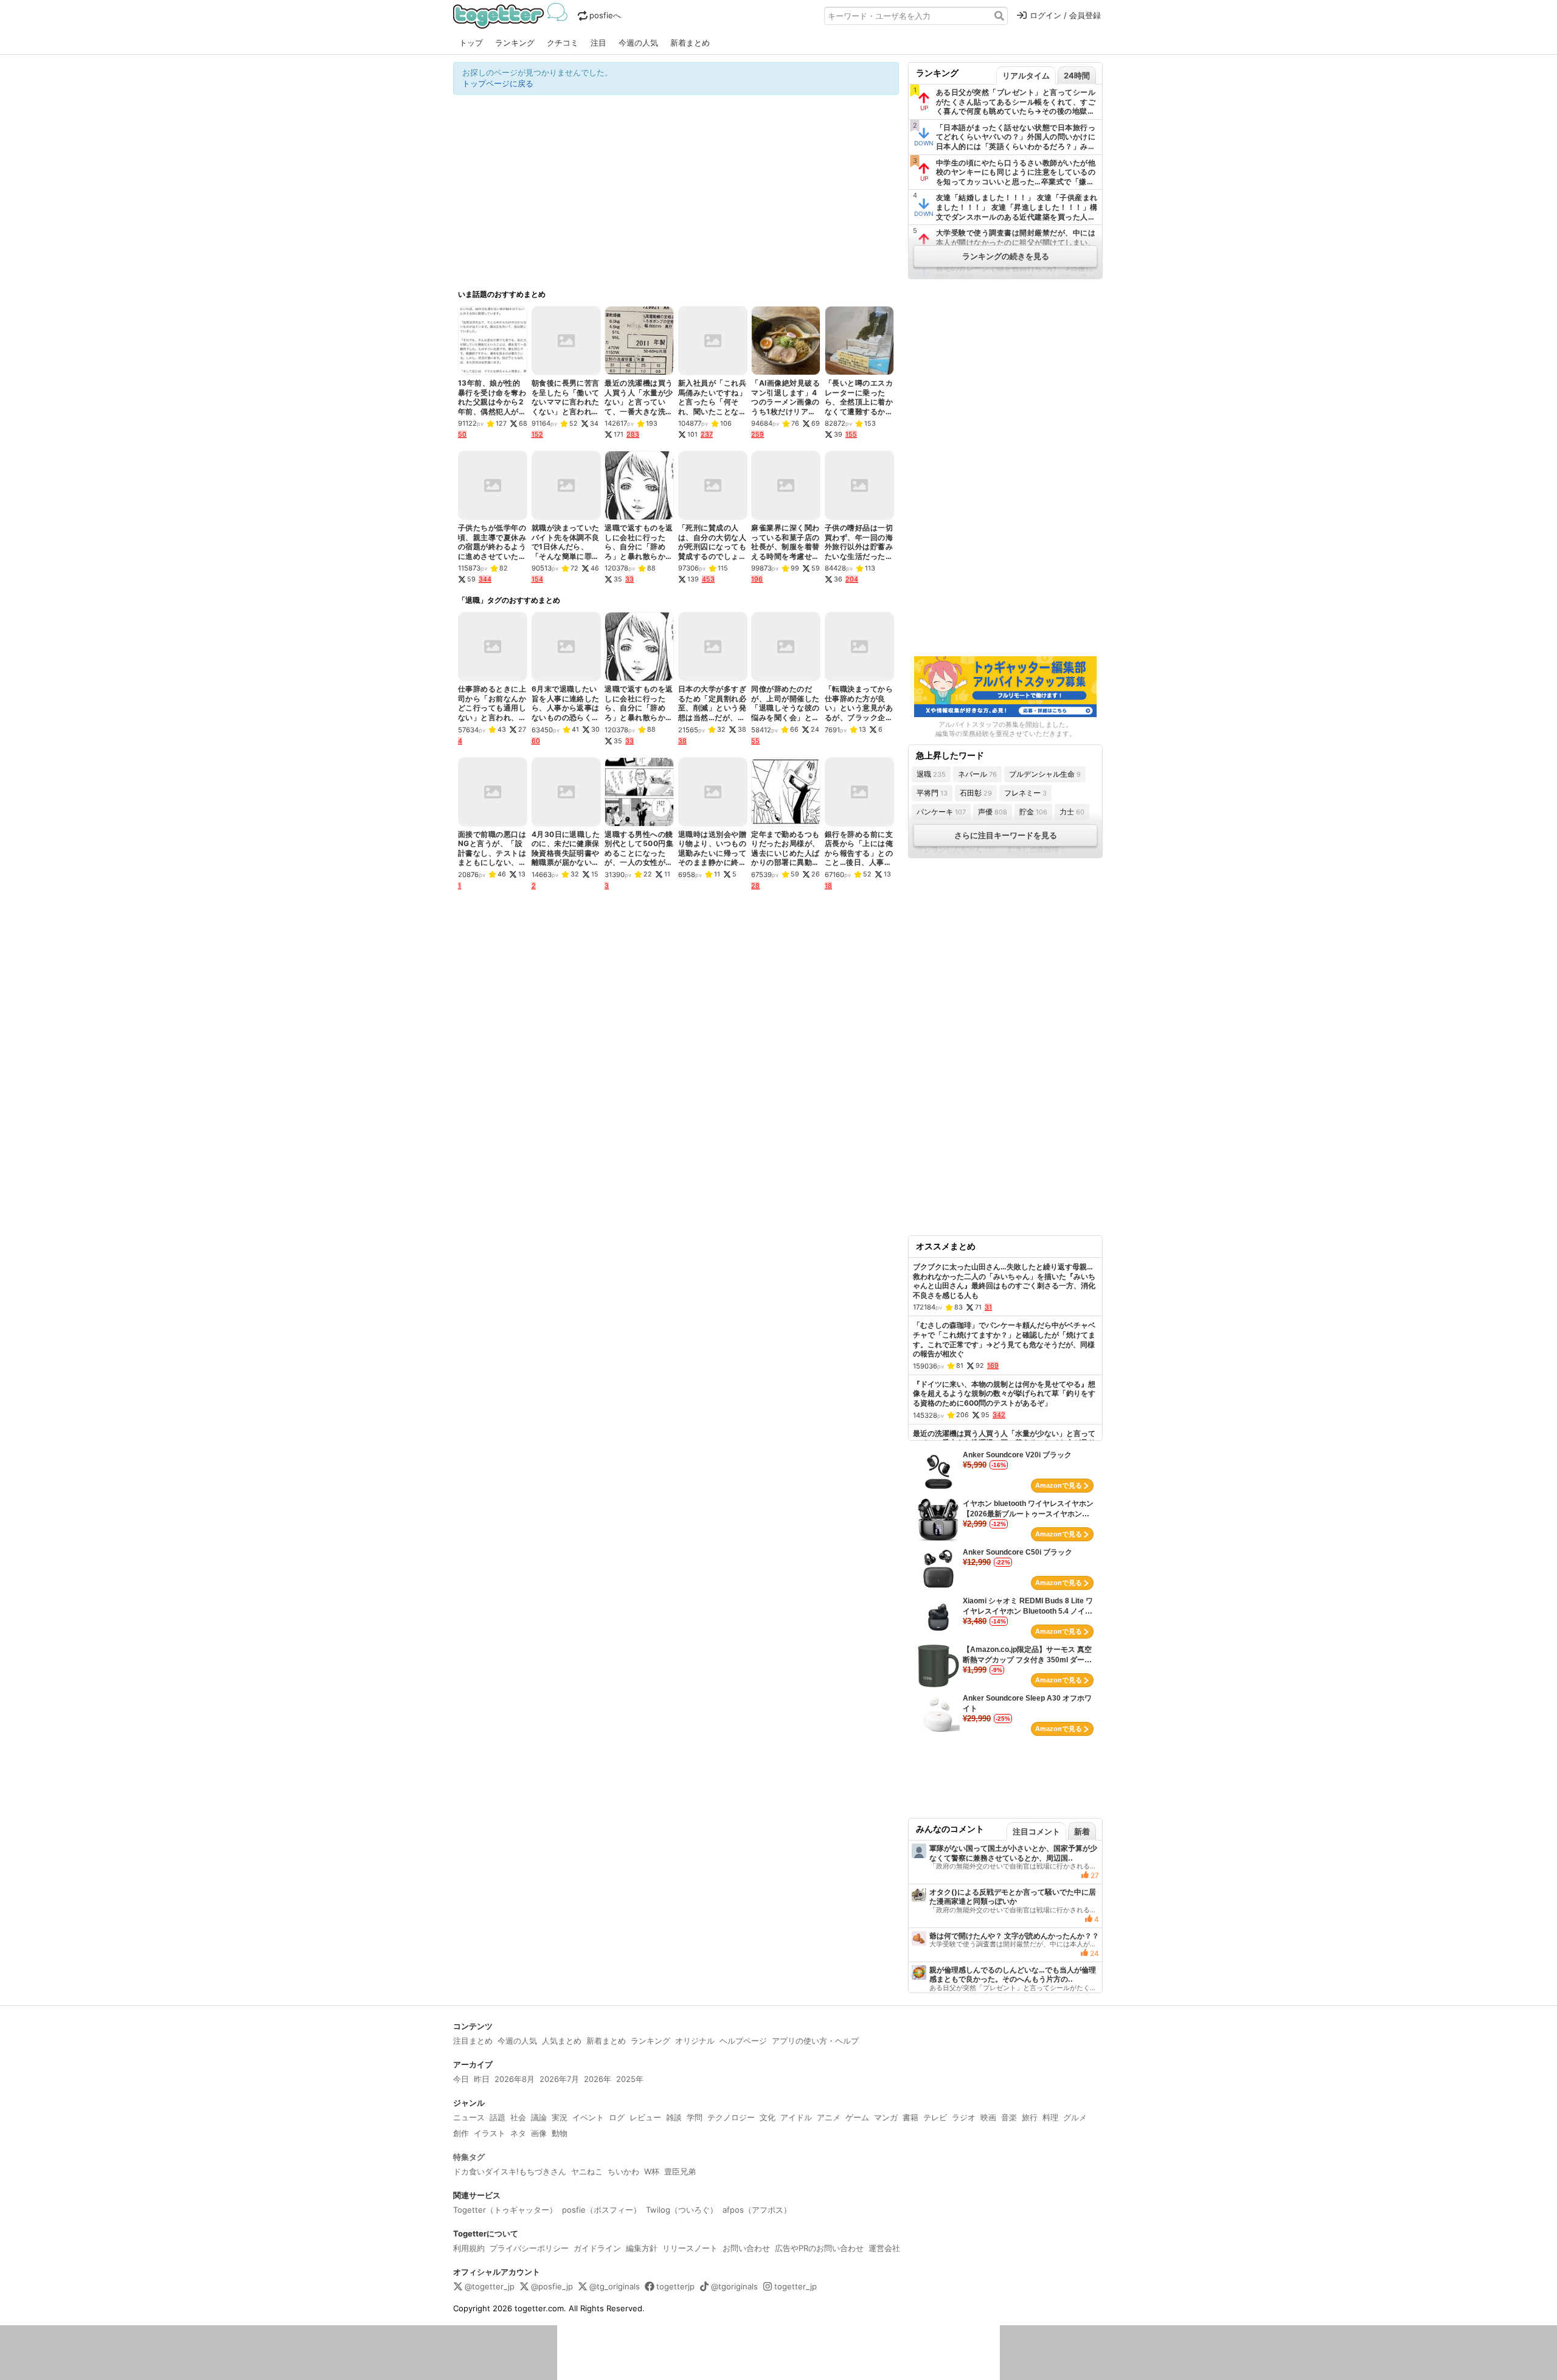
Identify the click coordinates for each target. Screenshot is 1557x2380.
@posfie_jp (552, 2286)
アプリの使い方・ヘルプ (815, 2041)
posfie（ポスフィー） (602, 2210)
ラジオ (964, 2117)
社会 (518, 2117)
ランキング (515, 43)
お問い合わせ (746, 2248)
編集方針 (642, 2248)
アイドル (796, 2117)
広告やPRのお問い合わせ (819, 2248)
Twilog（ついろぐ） (682, 2210)
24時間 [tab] (1077, 75)
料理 (1050, 2117)
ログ (617, 2117)
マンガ (886, 2117)
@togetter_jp (490, 2286)
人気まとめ (562, 2041)
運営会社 (884, 2248)
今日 (461, 2079)
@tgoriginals (734, 2286)
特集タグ (469, 2157)
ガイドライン (597, 2248)
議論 (539, 2117)
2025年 (630, 2079)
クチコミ (563, 43)
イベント (588, 2117)
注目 (598, 43)
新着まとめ (690, 43)
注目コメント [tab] (1036, 1831)
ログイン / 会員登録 (1065, 15)
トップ (471, 43)
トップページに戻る (498, 83)
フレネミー (1025, 793)
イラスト (490, 2133)
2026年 (598, 2079)
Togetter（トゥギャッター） (505, 2210)
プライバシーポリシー (529, 2248)
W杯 (652, 2171)
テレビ (935, 2117)
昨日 (482, 2079)
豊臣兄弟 (680, 2171)
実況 (560, 2117)
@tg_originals (615, 2286)
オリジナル (695, 2041)
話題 (498, 2117)
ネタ (518, 2133)
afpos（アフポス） (757, 2210)
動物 (560, 2133)
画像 (539, 2133)
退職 (931, 774)
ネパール (977, 774)
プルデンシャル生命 (1045, 774)
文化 (768, 2117)
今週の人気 (638, 43)
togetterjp (675, 2286)
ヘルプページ (743, 2041)
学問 (695, 2117)
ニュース (469, 2117)
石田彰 (976, 793)
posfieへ (605, 15)
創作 (461, 2133)
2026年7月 (559, 2079)
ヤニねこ (587, 2171)
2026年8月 (515, 2079)
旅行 (1030, 2117)
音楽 (1009, 2117)
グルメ (1075, 2117)
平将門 (932, 793)
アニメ (829, 2117)
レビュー (645, 2117)
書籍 (910, 2117)
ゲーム (857, 2117)
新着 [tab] (1082, 1831)
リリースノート (690, 2248)
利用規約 (469, 2248)
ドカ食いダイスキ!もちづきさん (510, 2171)
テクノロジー (731, 2117)
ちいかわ (623, 2171)
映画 (988, 2117)
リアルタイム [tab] (1026, 75)
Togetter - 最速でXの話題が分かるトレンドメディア (512, 16)
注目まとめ (473, 2041)
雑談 (674, 2117)
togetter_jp (796, 2286)
